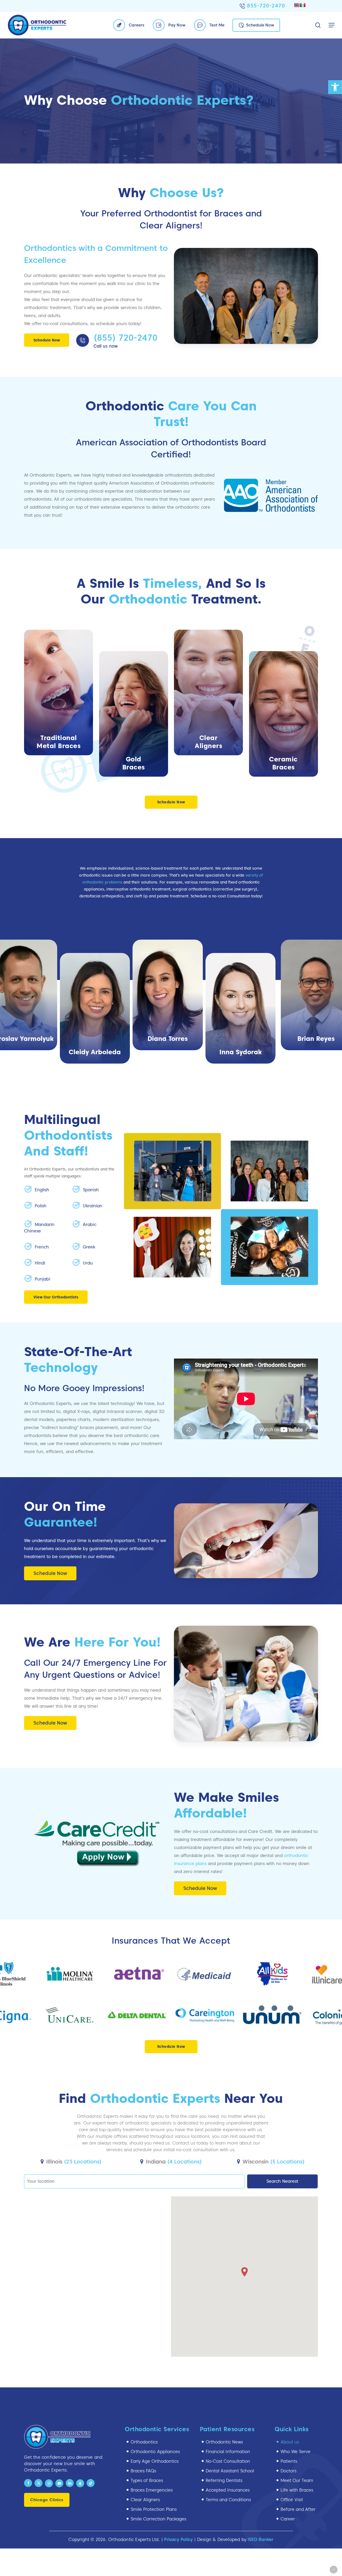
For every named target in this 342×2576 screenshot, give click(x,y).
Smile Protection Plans (154, 2509)
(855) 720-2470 (125, 338)
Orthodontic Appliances (155, 2452)
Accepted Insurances (228, 2490)
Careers (137, 25)
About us (290, 2442)
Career (288, 2519)
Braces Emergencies (152, 2490)
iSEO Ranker (261, 2540)
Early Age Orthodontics (155, 2461)
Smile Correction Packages (158, 2519)
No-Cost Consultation (228, 2461)
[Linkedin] (70, 2483)
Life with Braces (297, 2490)
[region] (171, 999)
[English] (297, 5)
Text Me (217, 25)
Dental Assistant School (230, 2471)
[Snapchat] (80, 2483)
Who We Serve (296, 2452)
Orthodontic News (224, 2442)
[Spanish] (303, 5)
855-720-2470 (266, 6)
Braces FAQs (143, 2471)
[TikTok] (91, 2483)
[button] (335, 87)
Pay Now (177, 25)
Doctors (288, 2471)
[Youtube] (59, 2483)
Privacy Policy (178, 2540)
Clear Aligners (145, 2500)
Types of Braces (147, 2480)
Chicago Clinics (47, 2500)
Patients (289, 2461)
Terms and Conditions (228, 2500)
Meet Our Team (297, 2480)
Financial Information (228, 2452)
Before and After (298, 2509)
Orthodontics (144, 2442)
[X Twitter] (38, 2483)
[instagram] (49, 2483)
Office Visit (292, 2500)
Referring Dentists (224, 2480)
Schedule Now (260, 25)
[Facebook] (28, 2483)
